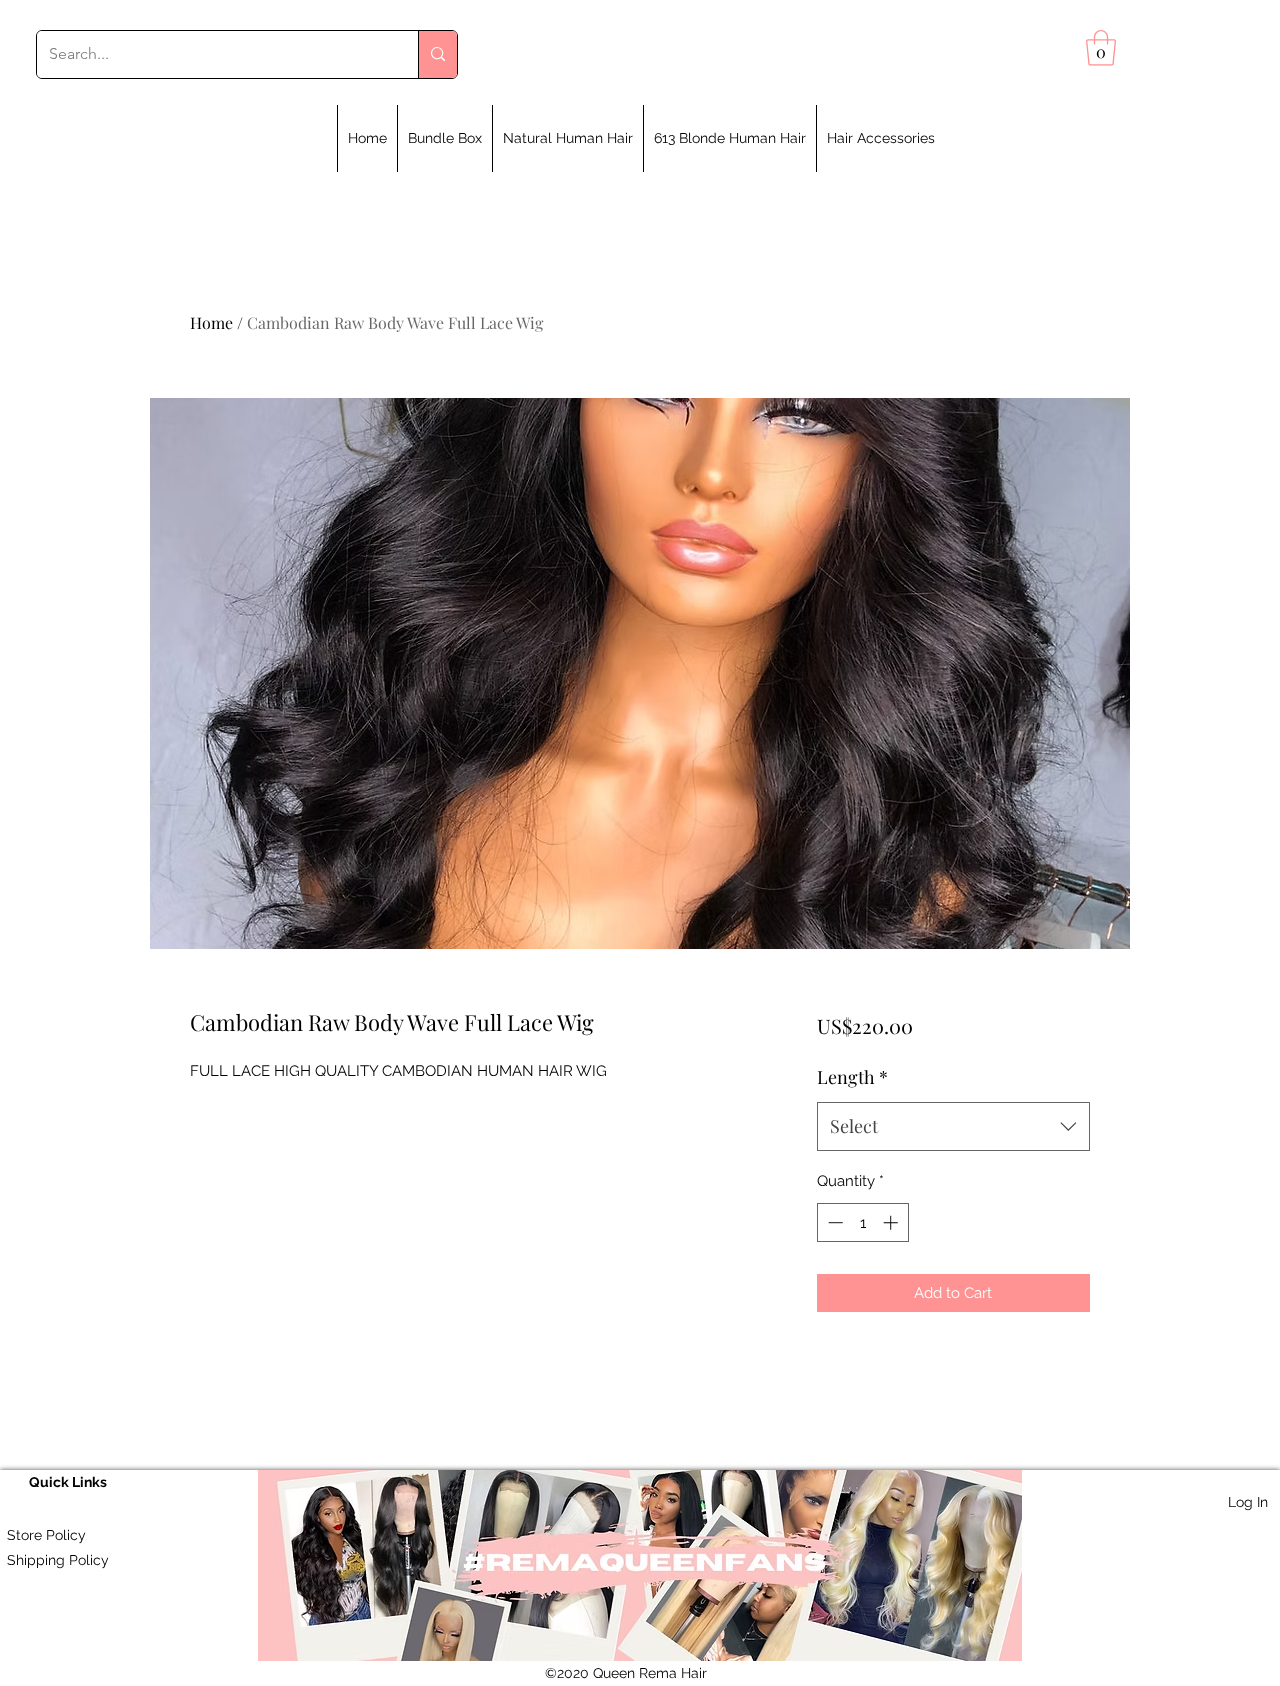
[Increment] (892, 1222)
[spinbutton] (862, 1222)
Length (852, 1077)
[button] (1101, 48)
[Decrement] (833, 1222)
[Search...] (437, 54)
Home (211, 322)
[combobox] (953, 1127)
